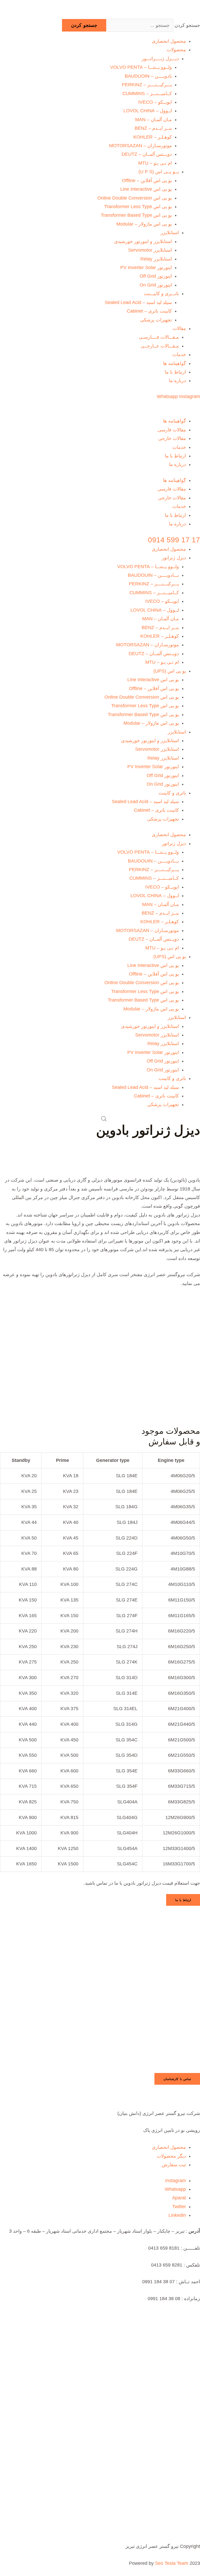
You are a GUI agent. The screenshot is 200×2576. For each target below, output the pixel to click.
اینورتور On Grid (156, 285)
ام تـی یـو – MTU (155, 163)
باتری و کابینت (172, 793)
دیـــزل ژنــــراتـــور (160, 59)
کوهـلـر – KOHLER (153, 137)
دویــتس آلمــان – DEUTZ (147, 154)
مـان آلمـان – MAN (154, 120)
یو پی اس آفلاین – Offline (147, 181)
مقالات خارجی (172, 438)
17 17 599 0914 (174, 540)
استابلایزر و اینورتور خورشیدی (143, 241)
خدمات (179, 355)
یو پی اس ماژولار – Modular (144, 224)
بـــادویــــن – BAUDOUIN (153, 575)
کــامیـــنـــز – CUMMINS (147, 94)
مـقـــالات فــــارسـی (159, 337)
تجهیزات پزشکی (156, 320)
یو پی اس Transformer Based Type (136, 215)
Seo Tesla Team (172, 2563)
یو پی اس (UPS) (170, 671)
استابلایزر (170, 233)
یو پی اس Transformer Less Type (138, 207)
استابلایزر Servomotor (150, 250)
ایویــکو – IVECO (155, 102)
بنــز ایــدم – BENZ (153, 128)
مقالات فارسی (172, 430)
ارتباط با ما (175, 372)
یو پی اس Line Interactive (146, 189)
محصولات (176, 50)
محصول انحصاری (169, 41)
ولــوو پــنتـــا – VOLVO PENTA (141, 67)
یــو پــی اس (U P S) (159, 172)
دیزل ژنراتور (174, 558)
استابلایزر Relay (156, 259)
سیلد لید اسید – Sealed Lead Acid (138, 302)
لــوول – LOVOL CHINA (148, 111)
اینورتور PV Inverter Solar (146, 268)
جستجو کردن (187, 25)
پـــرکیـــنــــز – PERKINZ (147, 85)
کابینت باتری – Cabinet (149, 311)
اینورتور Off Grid (156, 276)
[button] (177, 2079)
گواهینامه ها (174, 363)
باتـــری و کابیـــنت (161, 294)
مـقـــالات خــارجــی (160, 346)
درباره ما (177, 381)
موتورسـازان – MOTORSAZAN (140, 146)
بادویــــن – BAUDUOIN (148, 76)
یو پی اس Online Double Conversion (135, 198)
